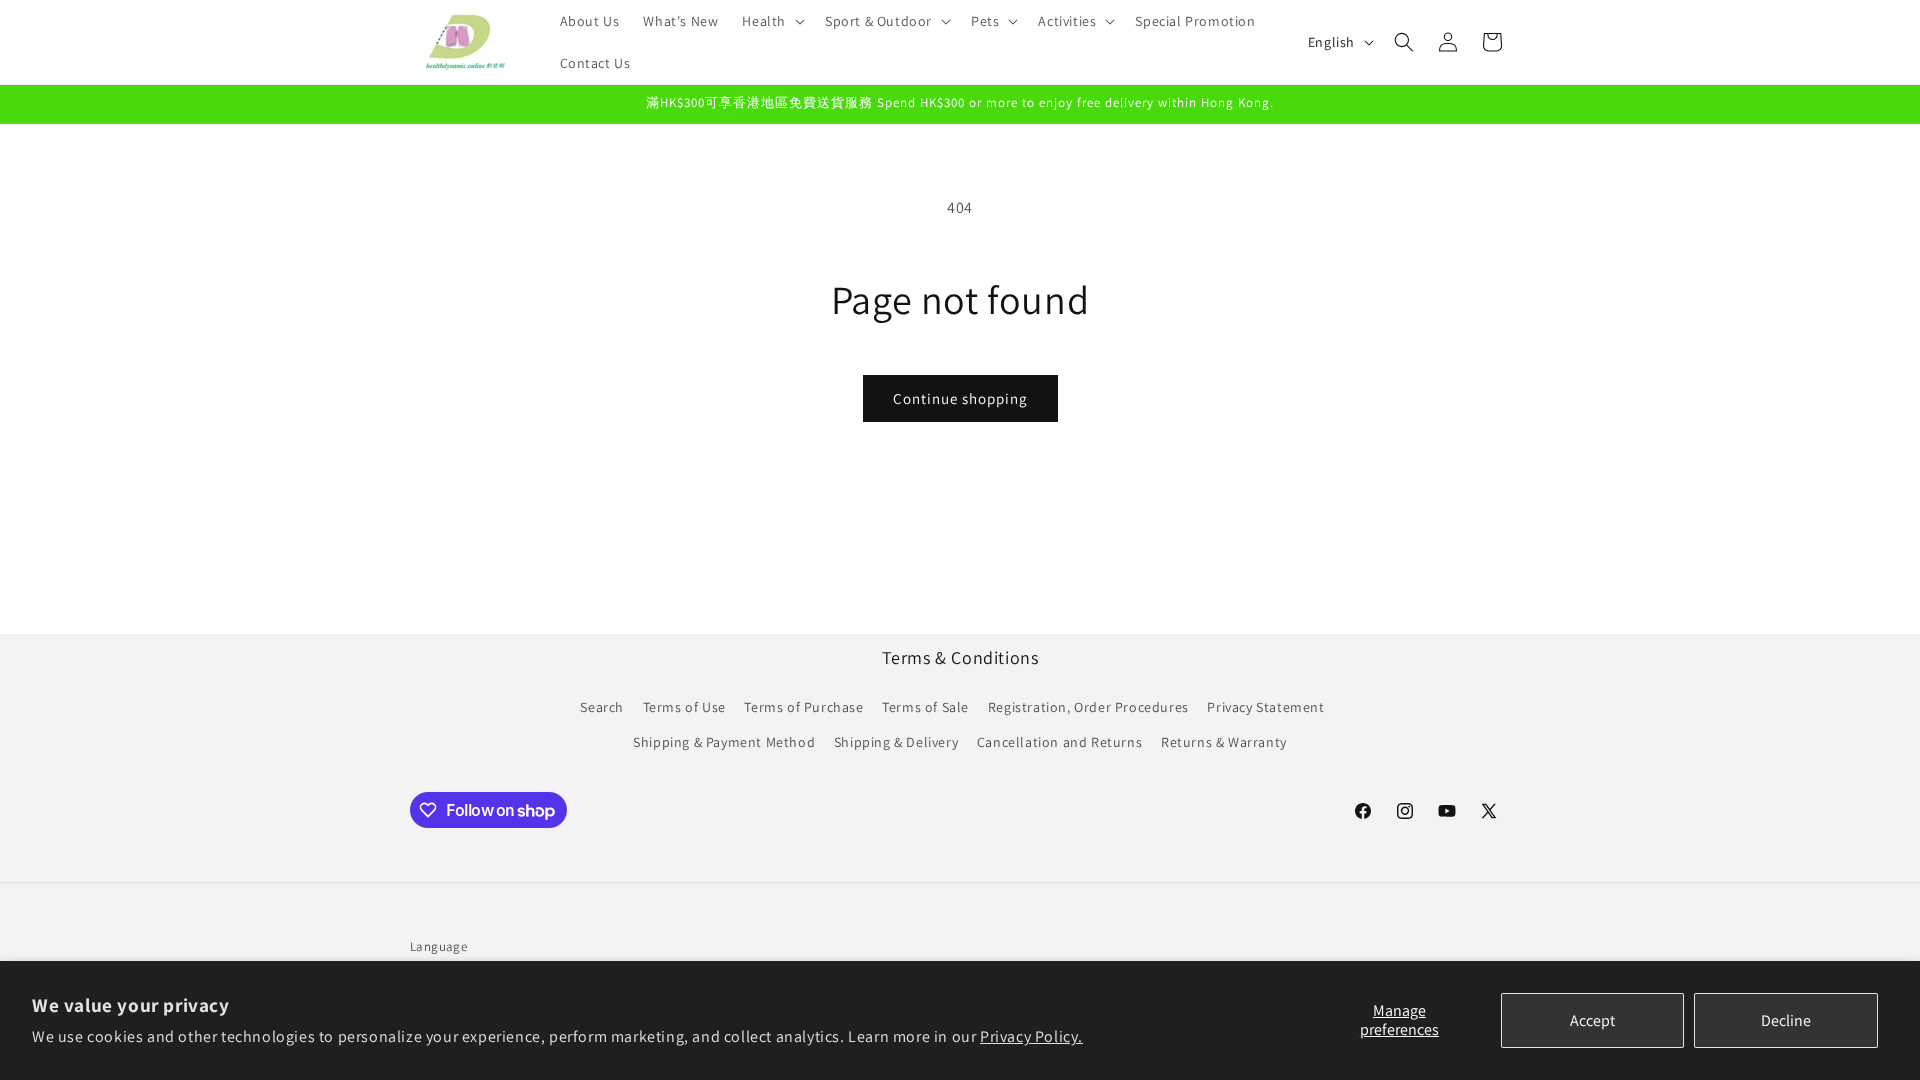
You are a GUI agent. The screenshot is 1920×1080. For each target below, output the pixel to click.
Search (602, 707)
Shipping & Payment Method (724, 742)
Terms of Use (684, 707)
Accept (1592, 1020)
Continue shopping (960, 398)
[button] (771, 21)
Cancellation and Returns (1059, 742)
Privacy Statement (1265, 707)
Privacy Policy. (1031, 1036)
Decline (1786, 1020)
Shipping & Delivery (896, 742)
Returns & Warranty (1224, 742)
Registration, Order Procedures (1088, 707)
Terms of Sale (925, 707)
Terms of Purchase (803, 707)
